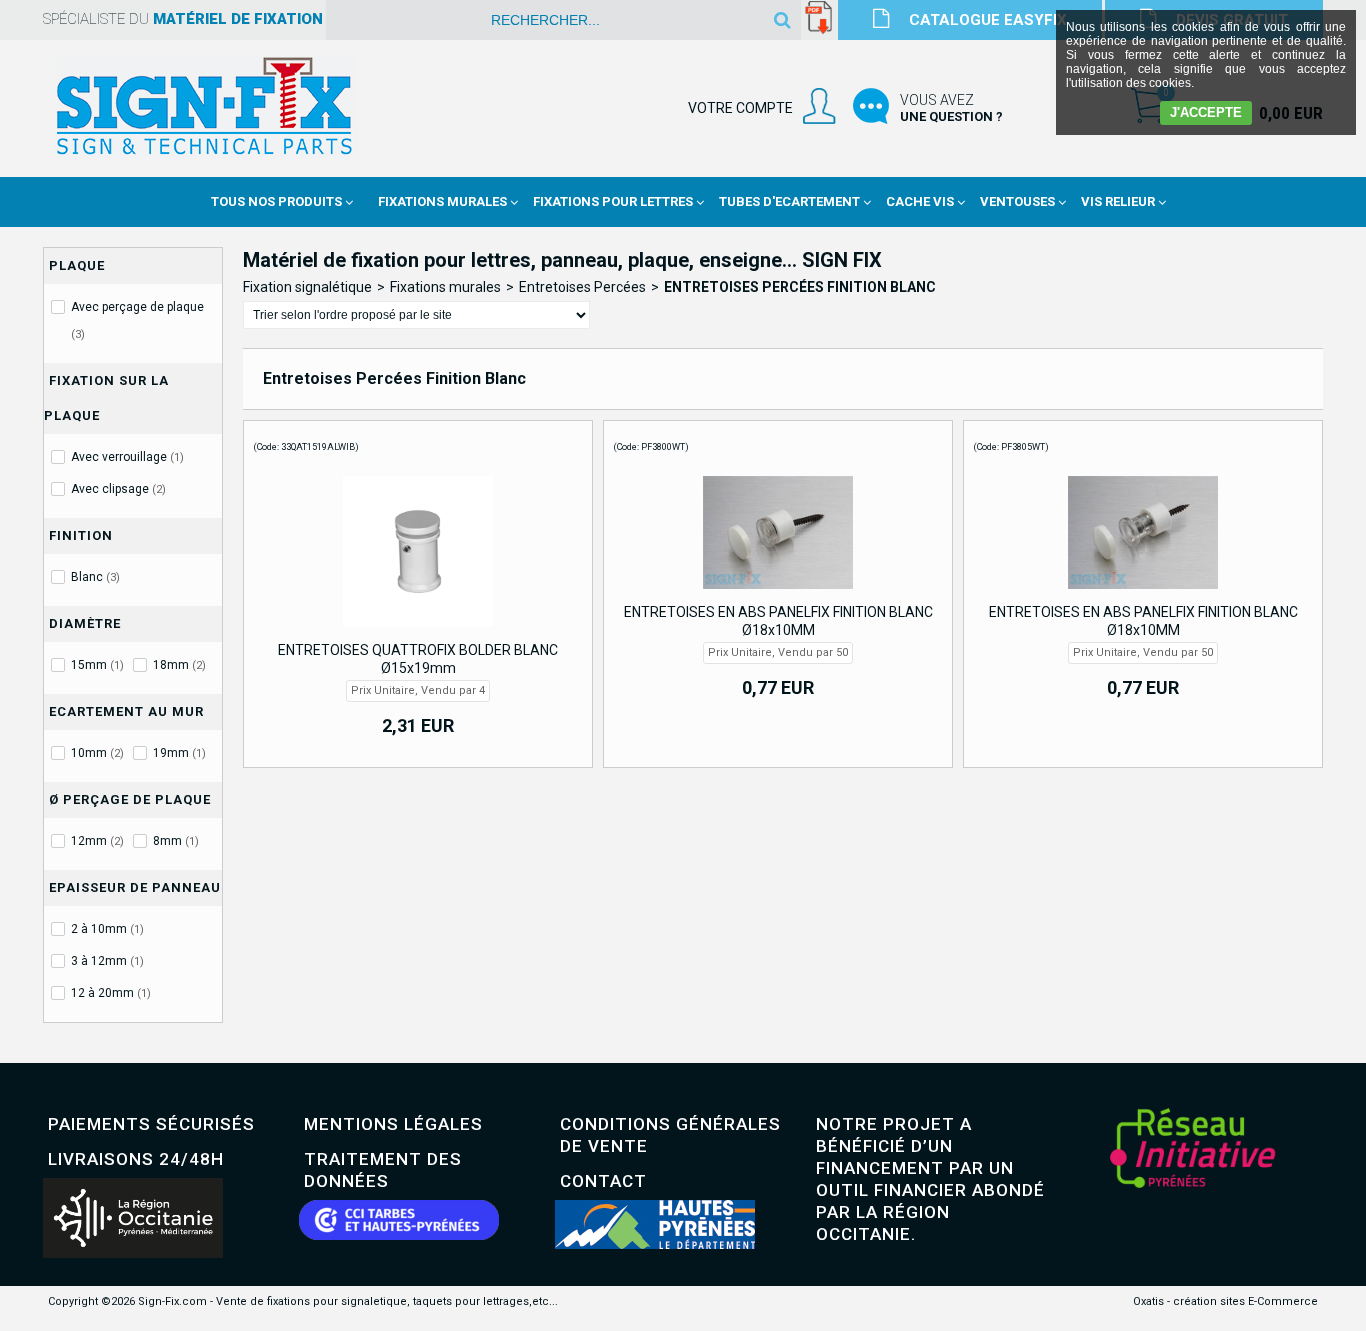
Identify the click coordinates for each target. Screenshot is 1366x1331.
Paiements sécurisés (151, 1124)
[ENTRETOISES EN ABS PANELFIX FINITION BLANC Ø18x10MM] (778, 594)
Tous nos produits (276, 201)
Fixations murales (445, 287)
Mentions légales (393, 1124)
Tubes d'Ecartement (789, 201)
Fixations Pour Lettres (613, 201)
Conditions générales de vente (670, 1135)
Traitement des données (383, 1170)
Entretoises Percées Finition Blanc (800, 287)
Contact (603, 1181)
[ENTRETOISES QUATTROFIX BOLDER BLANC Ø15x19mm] (418, 631)
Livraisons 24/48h (136, 1159)
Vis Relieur (1118, 201)
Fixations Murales (442, 201)
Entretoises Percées (582, 287)
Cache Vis (920, 201)
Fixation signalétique (307, 287)
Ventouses (1017, 201)
